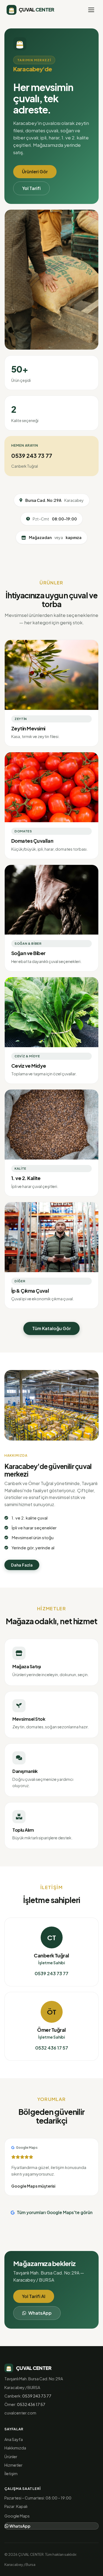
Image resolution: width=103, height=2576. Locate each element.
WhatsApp (40, 2313)
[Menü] (91, 10)
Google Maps (17, 2516)
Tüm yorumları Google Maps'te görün (55, 2212)
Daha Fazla (22, 1565)
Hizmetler (13, 2465)
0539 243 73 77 (32, 456)
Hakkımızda (15, 2448)
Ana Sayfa (14, 2439)
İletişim (11, 2473)
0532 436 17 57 (52, 2048)
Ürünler (11, 2457)
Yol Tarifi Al (34, 2296)
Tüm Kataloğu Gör (51, 1328)
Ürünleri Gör (35, 172)
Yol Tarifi (31, 188)
